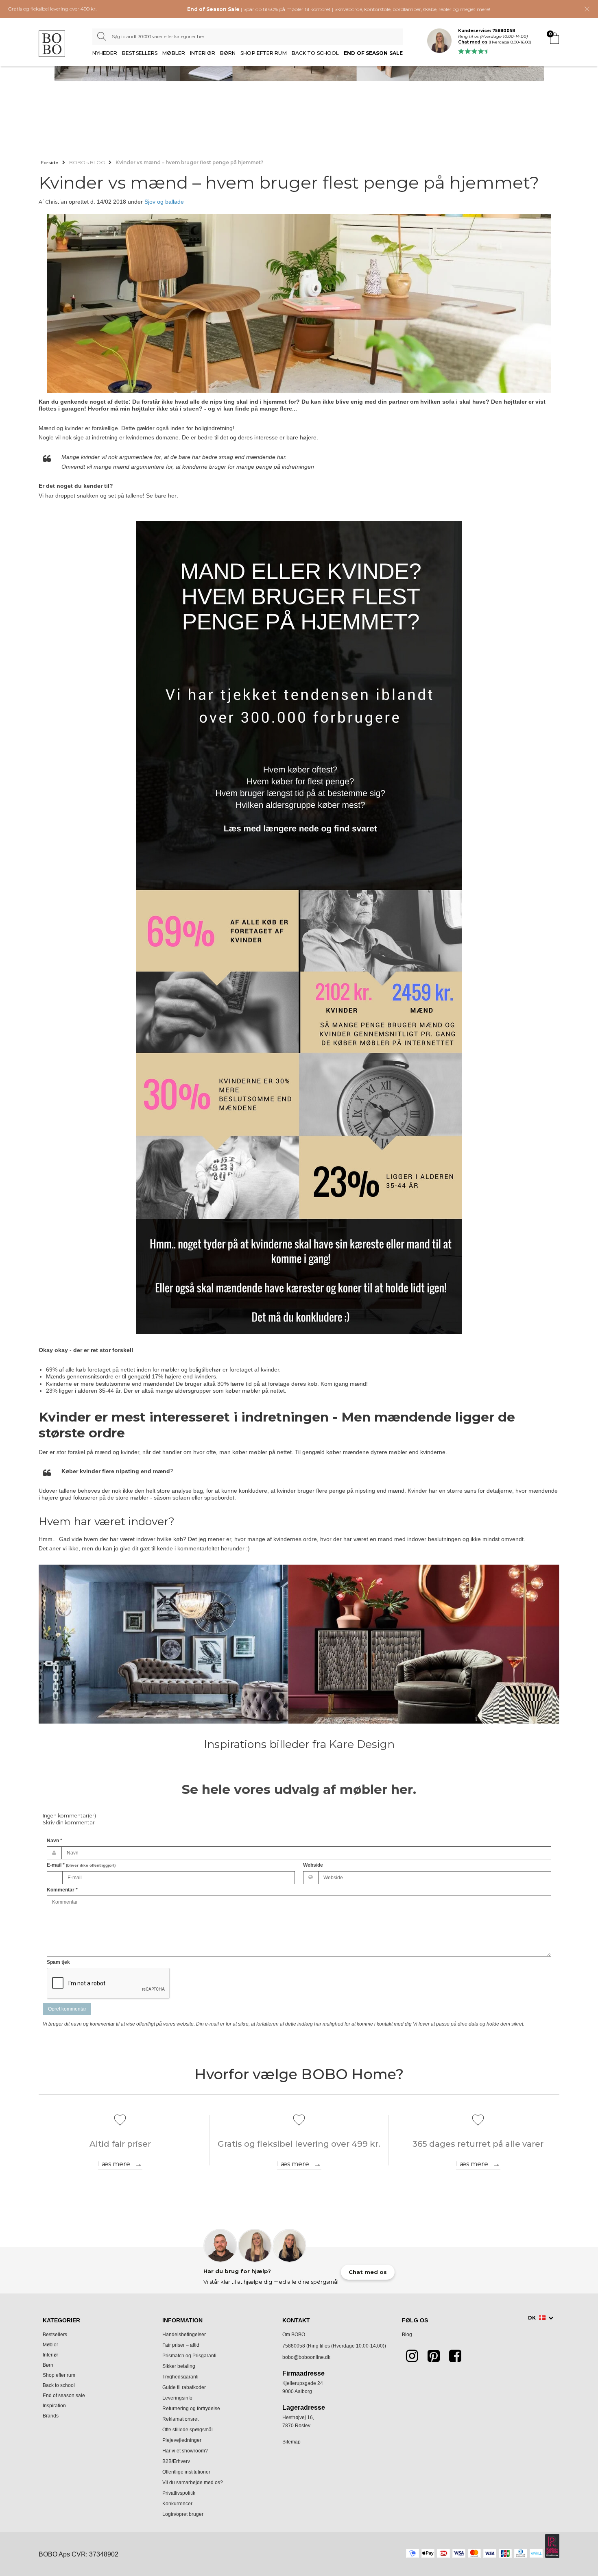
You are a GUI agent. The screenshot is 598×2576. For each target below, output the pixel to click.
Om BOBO (294, 2335)
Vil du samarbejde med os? (193, 2483)
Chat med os (473, 42)
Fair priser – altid (181, 2345)
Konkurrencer (177, 2504)
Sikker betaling (179, 2366)
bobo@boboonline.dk (306, 2357)
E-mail (81, 1865)
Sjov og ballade (164, 202)
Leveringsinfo (177, 2398)
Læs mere (114, 2164)
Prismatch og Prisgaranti (189, 2356)
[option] (299, 306)
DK (533, 2318)
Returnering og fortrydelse (191, 2409)
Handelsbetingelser (184, 2335)
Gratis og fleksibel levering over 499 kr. (52, 9)
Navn (55, 1841)
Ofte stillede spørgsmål (188, 2430)
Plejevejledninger (182, 2440)
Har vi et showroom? (185, 2451)
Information (182, 2320)
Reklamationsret (180, 2419)
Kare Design (362, 1744)
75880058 (294, 2346)
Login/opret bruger (183, 2514)
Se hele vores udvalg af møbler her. (299, 1789)
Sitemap (291, 2442)
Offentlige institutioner (186, 2472)
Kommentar (62, 1890)
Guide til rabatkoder (184, 2387)
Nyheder (105, 53)
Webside (313, 1865)
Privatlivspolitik (179, 2493)
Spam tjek (58, 1962)
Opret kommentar (67, 2009)
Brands (51, 2416)
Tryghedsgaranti (180, 2377)
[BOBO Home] (52, 44)
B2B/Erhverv (176, 2461)
